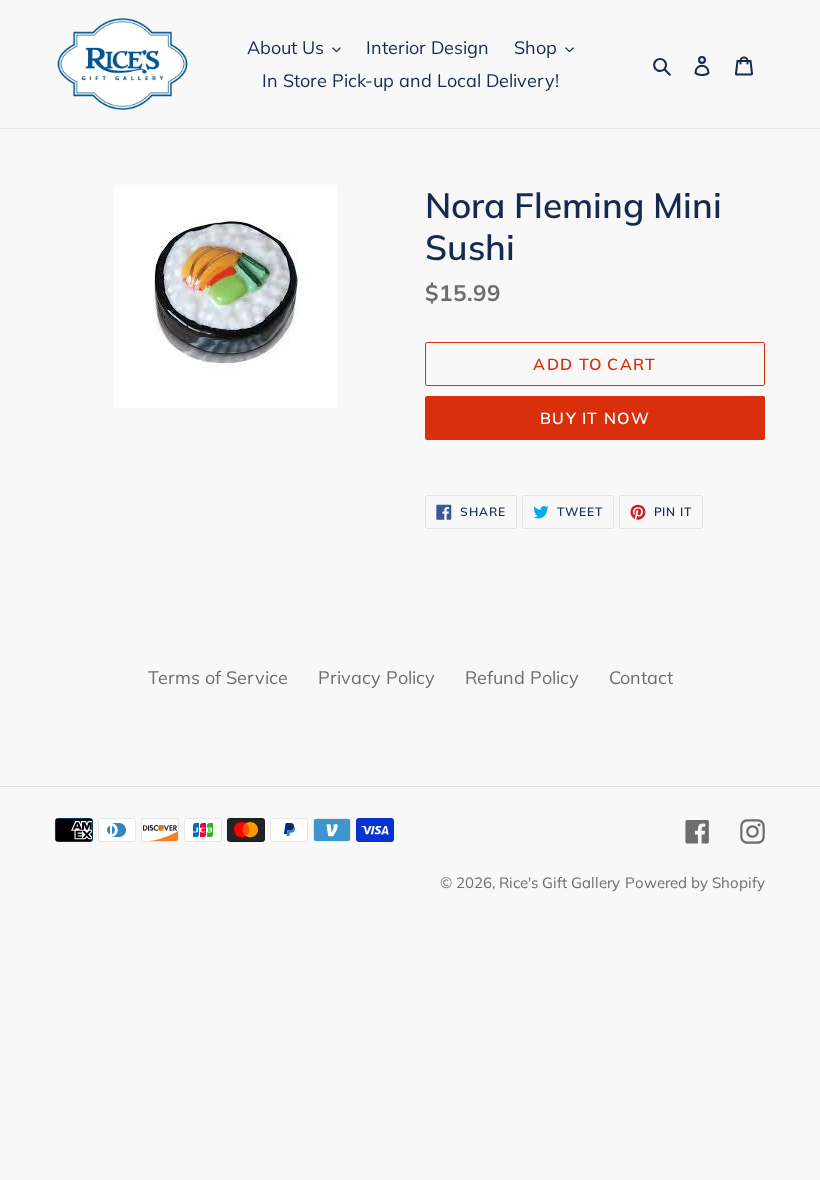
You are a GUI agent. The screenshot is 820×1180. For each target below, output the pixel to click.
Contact (641, 677)
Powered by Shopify (695, 882)
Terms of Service (218, 677)
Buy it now (595, 418)
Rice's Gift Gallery (559, 882)
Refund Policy (522, 677)
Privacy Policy (376, 677)
